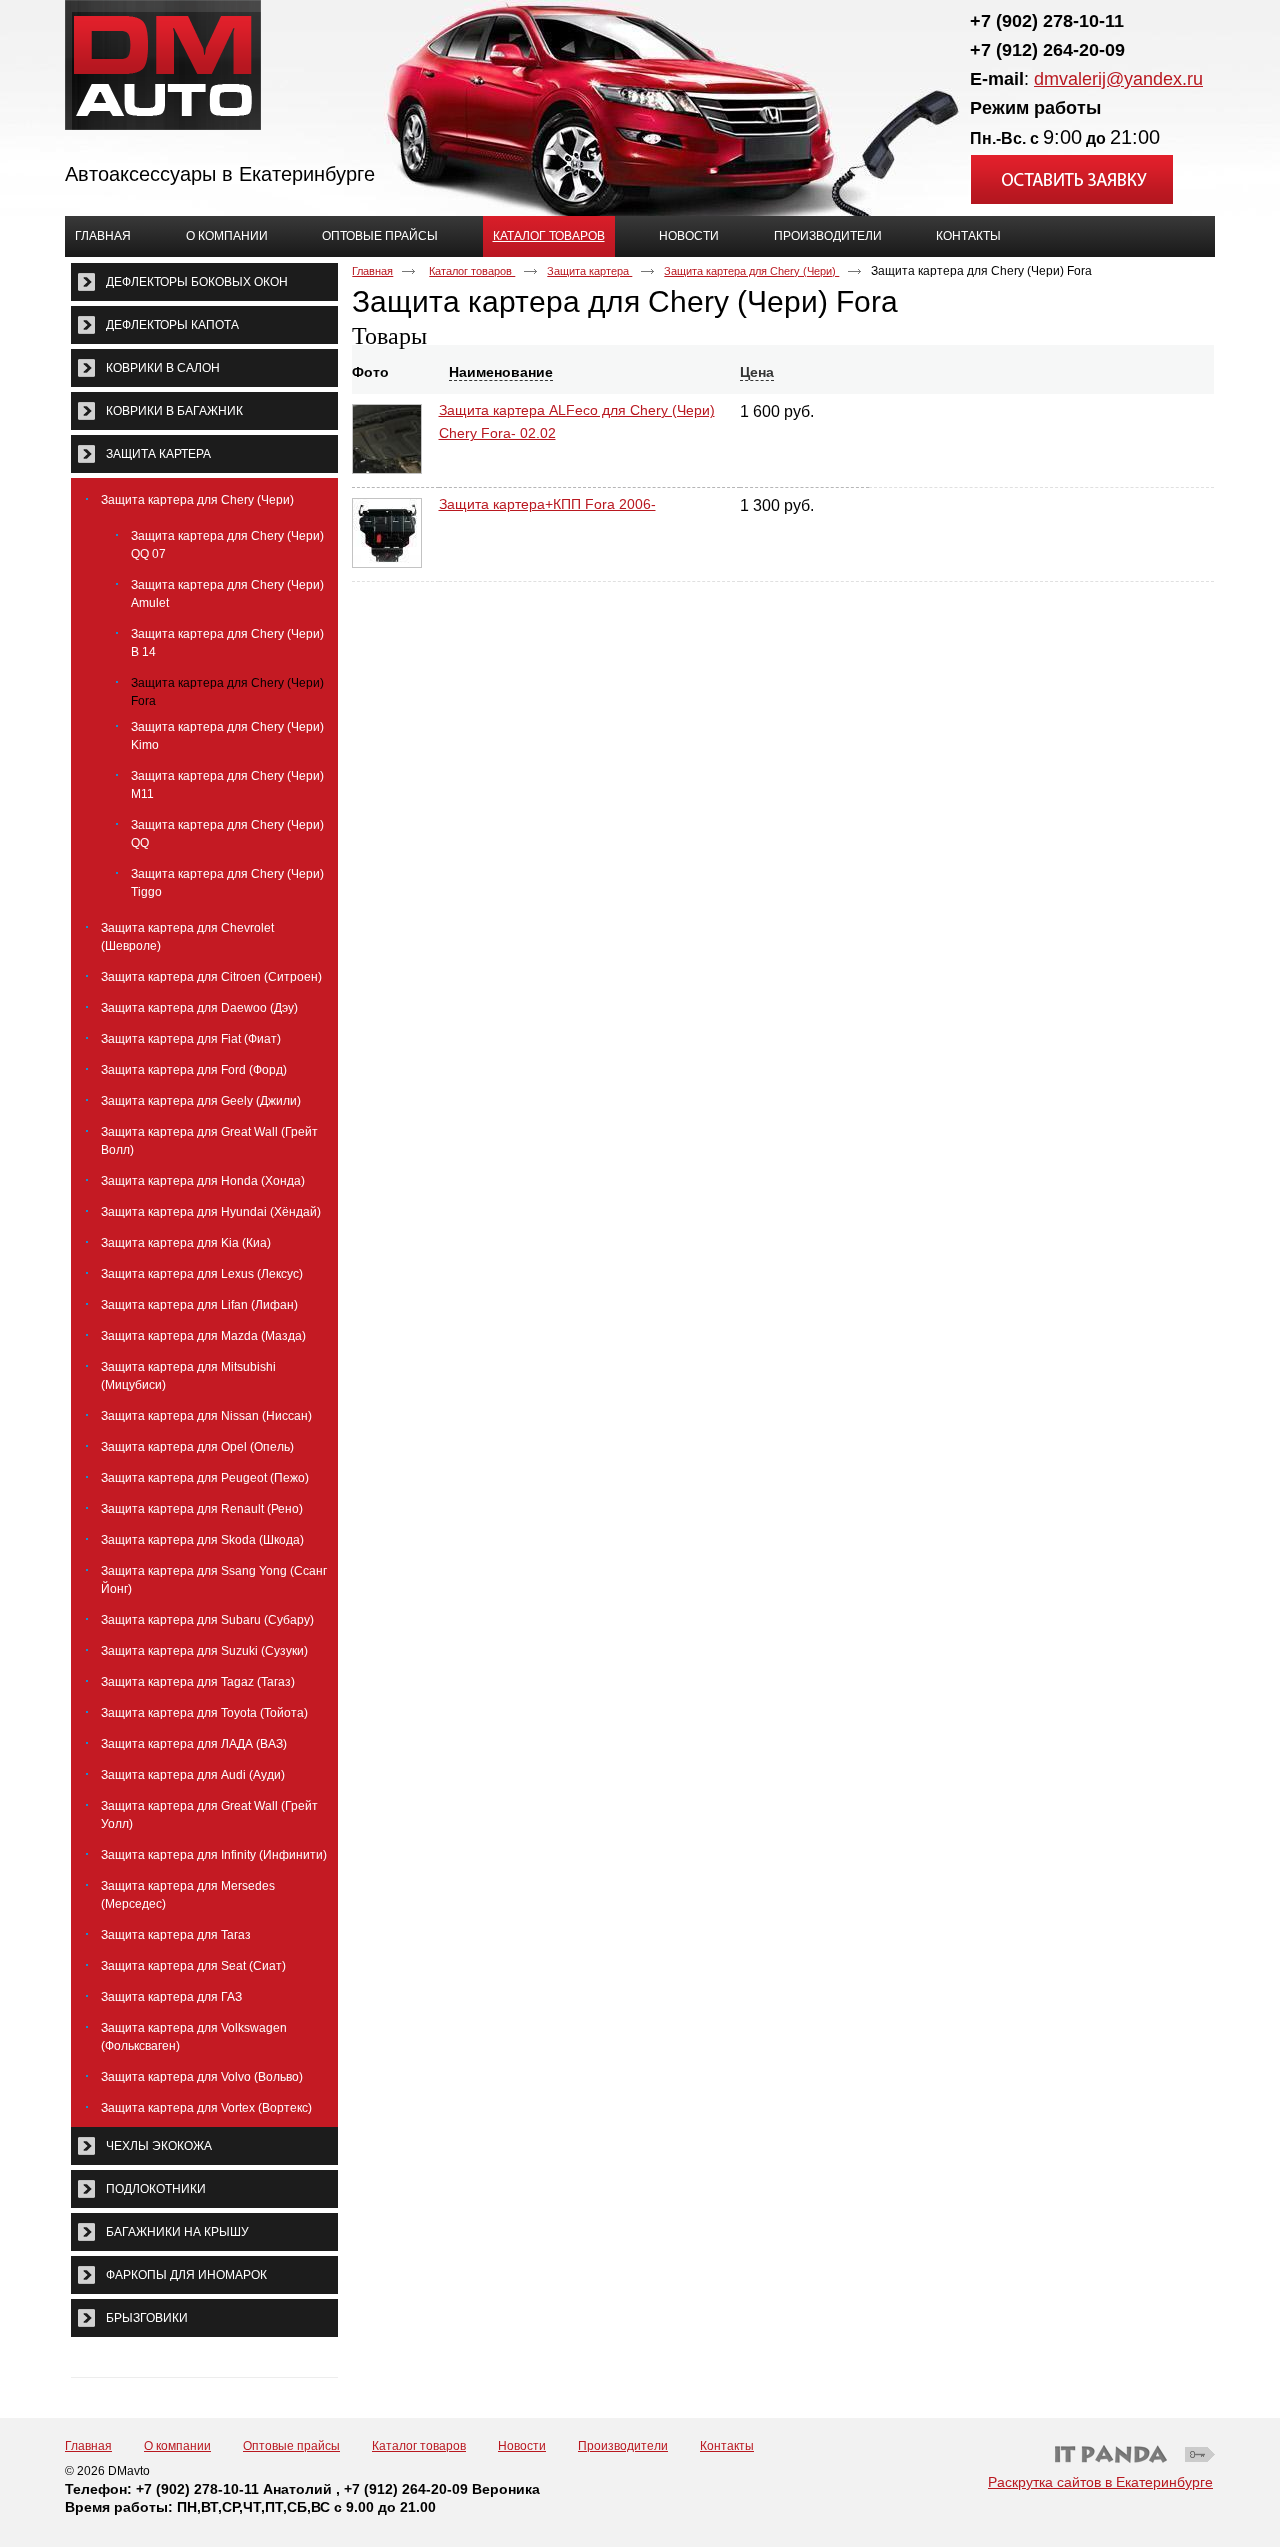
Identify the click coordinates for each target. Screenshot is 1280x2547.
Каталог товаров (549, 236)
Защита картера (589, 271)
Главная (372, 271)
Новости (522, 2446)
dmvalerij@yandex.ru (1118, 79)
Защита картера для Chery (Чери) (751, 271)
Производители (623, 2446)
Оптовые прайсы (291, 2446)
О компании (177, 2446)
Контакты (727, 2446)
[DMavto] (640, 66)
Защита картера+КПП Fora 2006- (547, 504)
